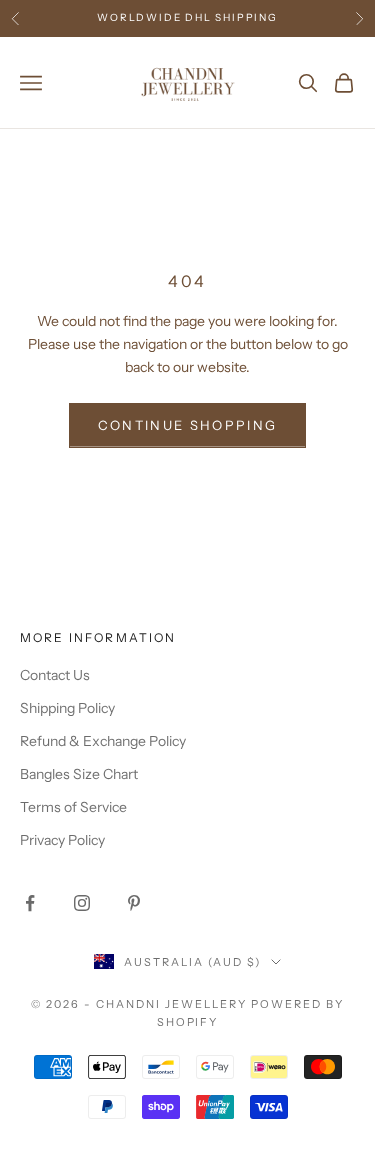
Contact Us (55, 675)
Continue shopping (188, 425)
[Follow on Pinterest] (134, 903)
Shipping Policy (67, 708)
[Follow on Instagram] (82, 903)
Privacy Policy (62, 840)
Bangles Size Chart (79, 774)
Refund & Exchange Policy (103, 741)
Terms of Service (73, 807)
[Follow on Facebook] (30, 903)
